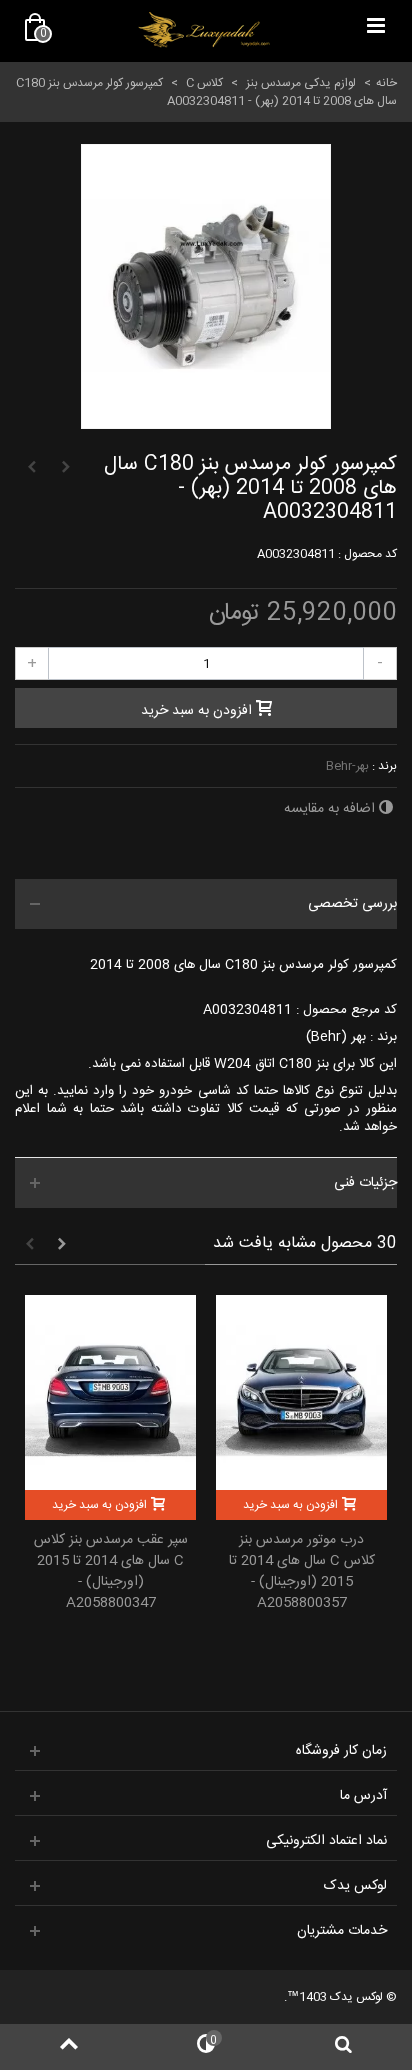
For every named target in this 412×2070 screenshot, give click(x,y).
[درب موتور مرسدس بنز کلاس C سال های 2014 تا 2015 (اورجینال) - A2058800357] (301, 1392)
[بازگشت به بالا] (68, 2047)
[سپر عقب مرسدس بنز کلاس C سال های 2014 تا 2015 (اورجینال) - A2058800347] (110, 1392)
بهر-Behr (347, 766)
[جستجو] (343, 2047)
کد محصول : (367, 554)
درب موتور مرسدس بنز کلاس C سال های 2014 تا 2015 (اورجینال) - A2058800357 (302, 1572)
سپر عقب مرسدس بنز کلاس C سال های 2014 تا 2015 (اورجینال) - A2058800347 (111, 1572)
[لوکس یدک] (204, 30)
